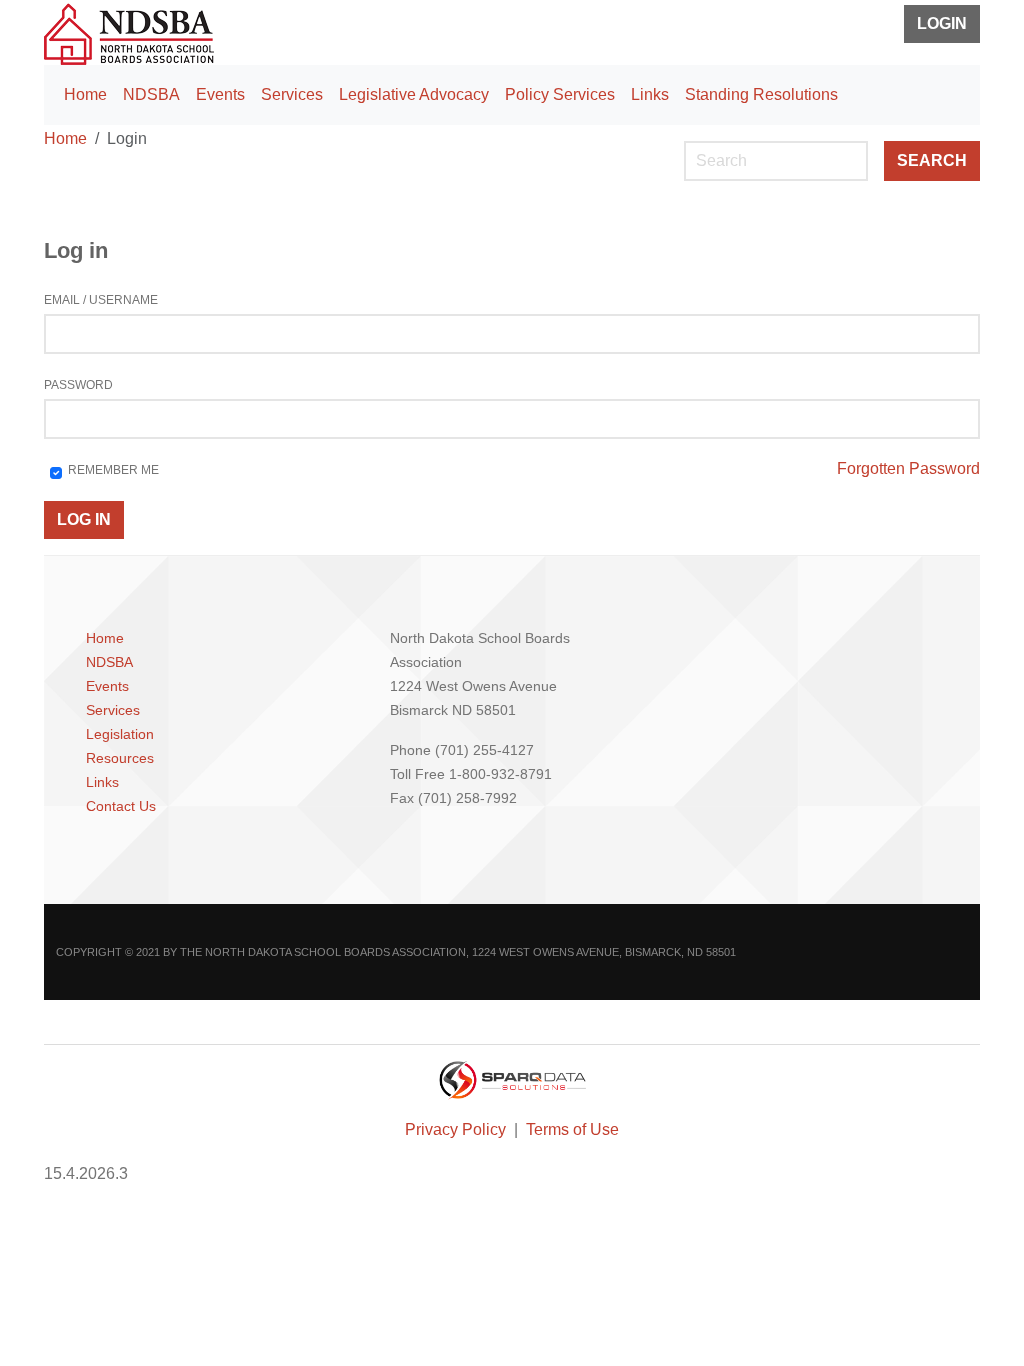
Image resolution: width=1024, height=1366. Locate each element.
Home (85, 94)
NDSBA (151, 94)
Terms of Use (572, 1129)
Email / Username (101, 300)
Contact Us (121, 806)
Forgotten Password (908, 468)
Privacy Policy (457, 1129)
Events (220, 94)
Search (932, 160)
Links (650, 94)
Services (292, 94)
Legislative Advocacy (414, 94)
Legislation (120, 734)
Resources (120, 758)
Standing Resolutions (761, 94)
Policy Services (560, 94)
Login (942, 23)
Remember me (113, 470)
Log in (84, 519)
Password (78, 385)
